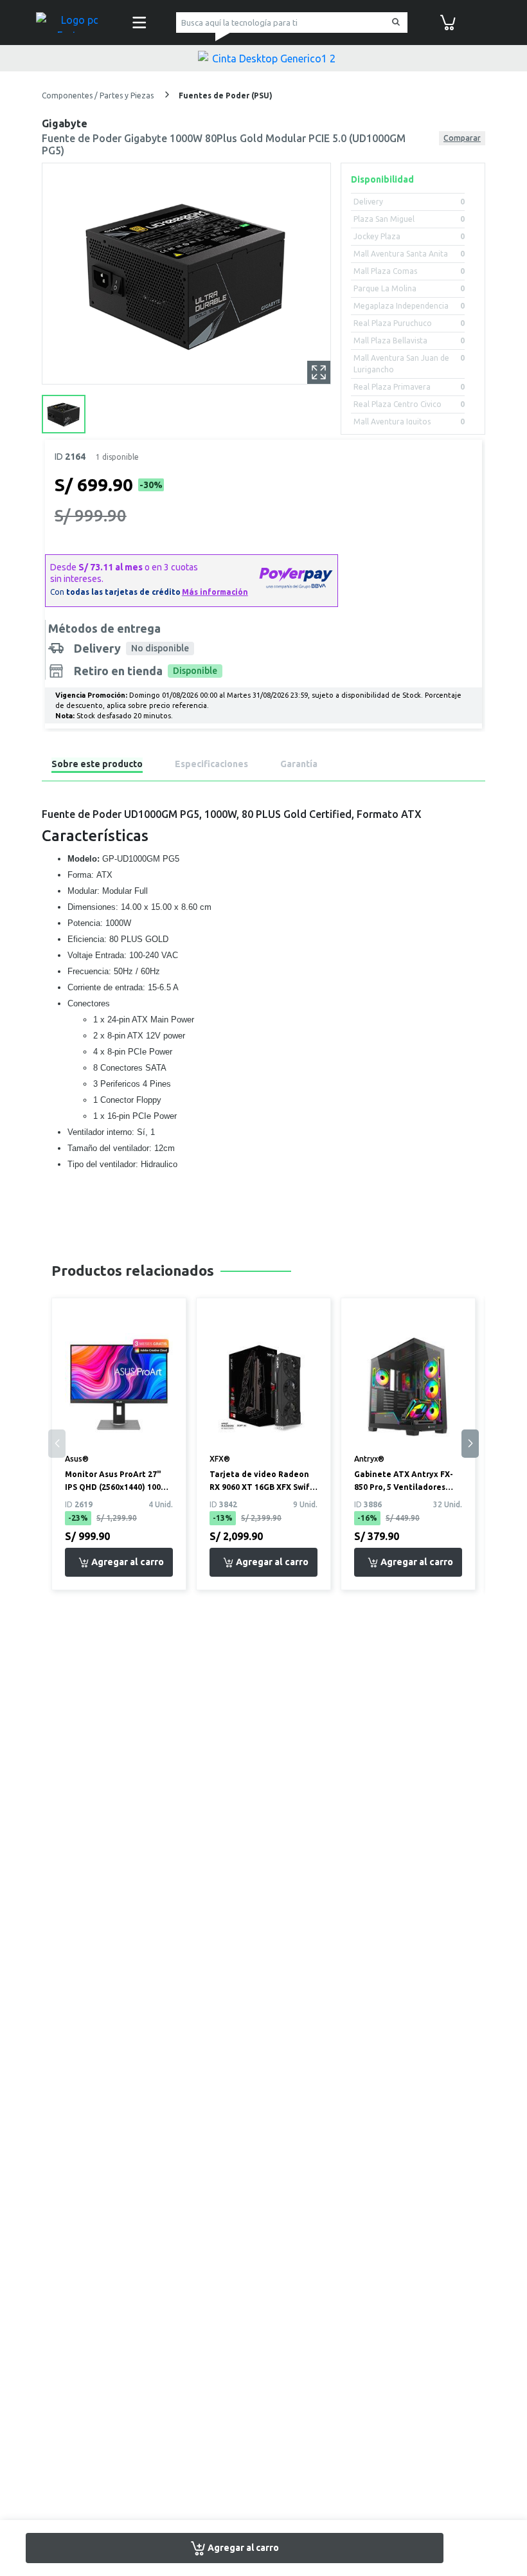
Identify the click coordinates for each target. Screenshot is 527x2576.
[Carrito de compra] (448, 21)
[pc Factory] (75, 23)
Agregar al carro (242, 2547)
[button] (470, 1444)
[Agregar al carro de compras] (119, 1562)
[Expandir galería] (319, 372)
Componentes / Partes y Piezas (99, 95)
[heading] (97, 766)
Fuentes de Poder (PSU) (226, 95)
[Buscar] (394, 23)
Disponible (195, 671)
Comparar (462, 138)
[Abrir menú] (139, 23)
